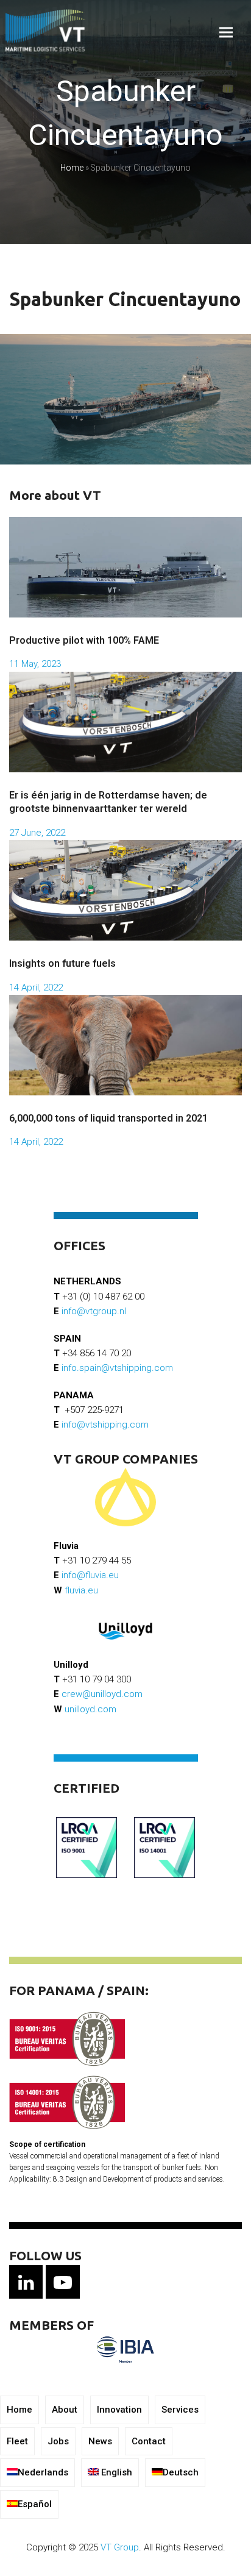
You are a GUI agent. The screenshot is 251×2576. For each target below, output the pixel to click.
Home (72, 168)
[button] (226, 33)
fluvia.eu (81, 1590)
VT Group (120, 2547)
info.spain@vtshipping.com (117, 1368)
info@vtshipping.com (105, 1425)
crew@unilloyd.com (102, 1694)
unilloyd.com (90, 1709)
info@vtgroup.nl (94, 1311)
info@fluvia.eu (90, 1575)
